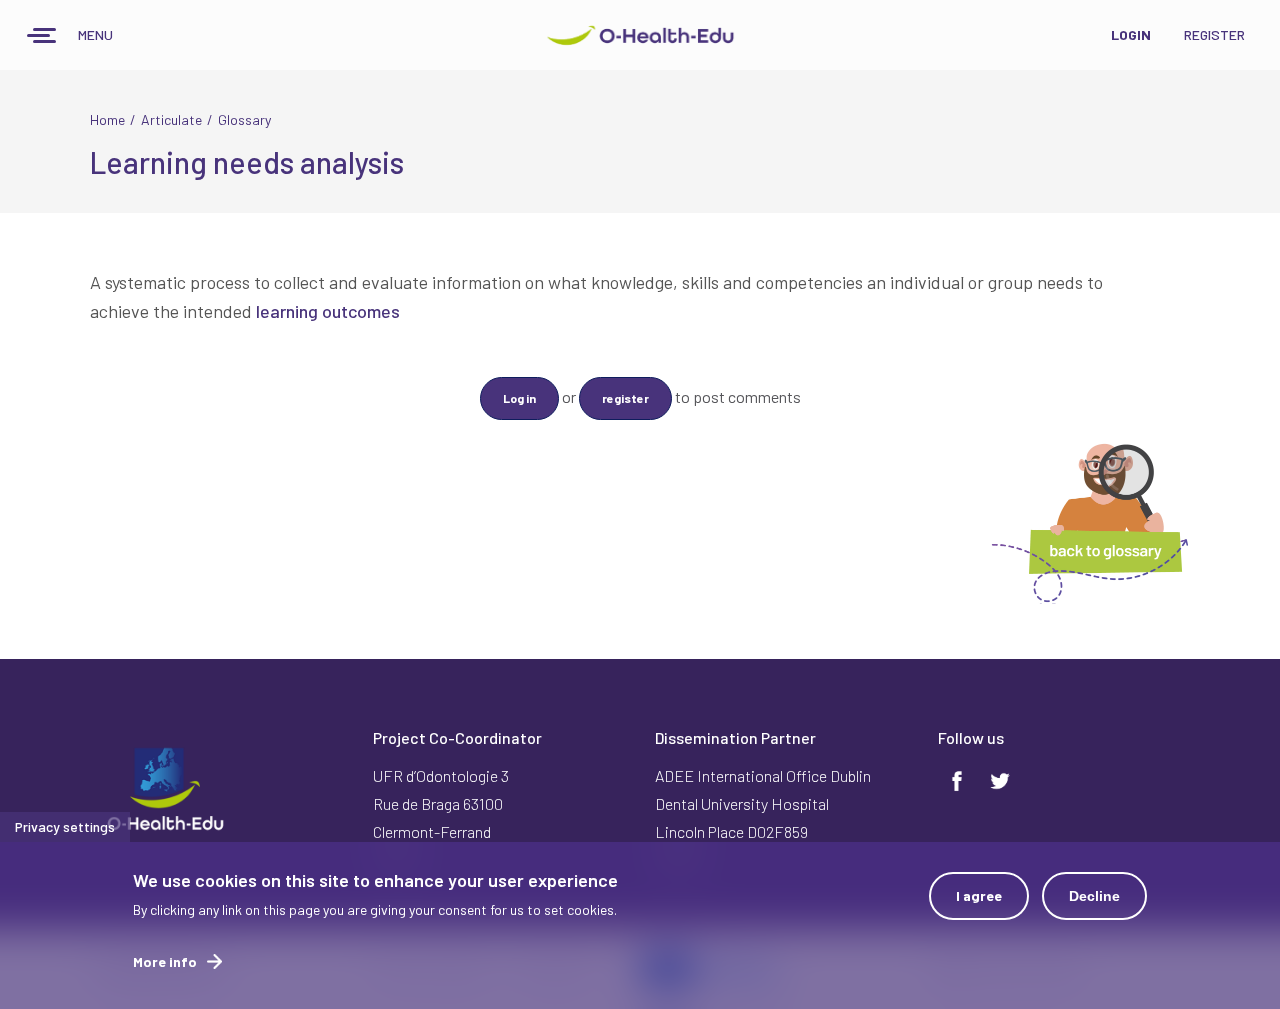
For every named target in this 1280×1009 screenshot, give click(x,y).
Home (107, 119)
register (625, 398)
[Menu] (42, 37)
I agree (979, 895)
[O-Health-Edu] (639, 35)
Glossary (244, 119)
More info (165, 961)
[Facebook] (957, 778)
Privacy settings (65, 826)
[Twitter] (1000, 778)
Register (1214, 34)
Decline (1094, 896)
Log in (519, 398)
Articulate (171, 119)
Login (1131, 34)
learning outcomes (328, 311)
